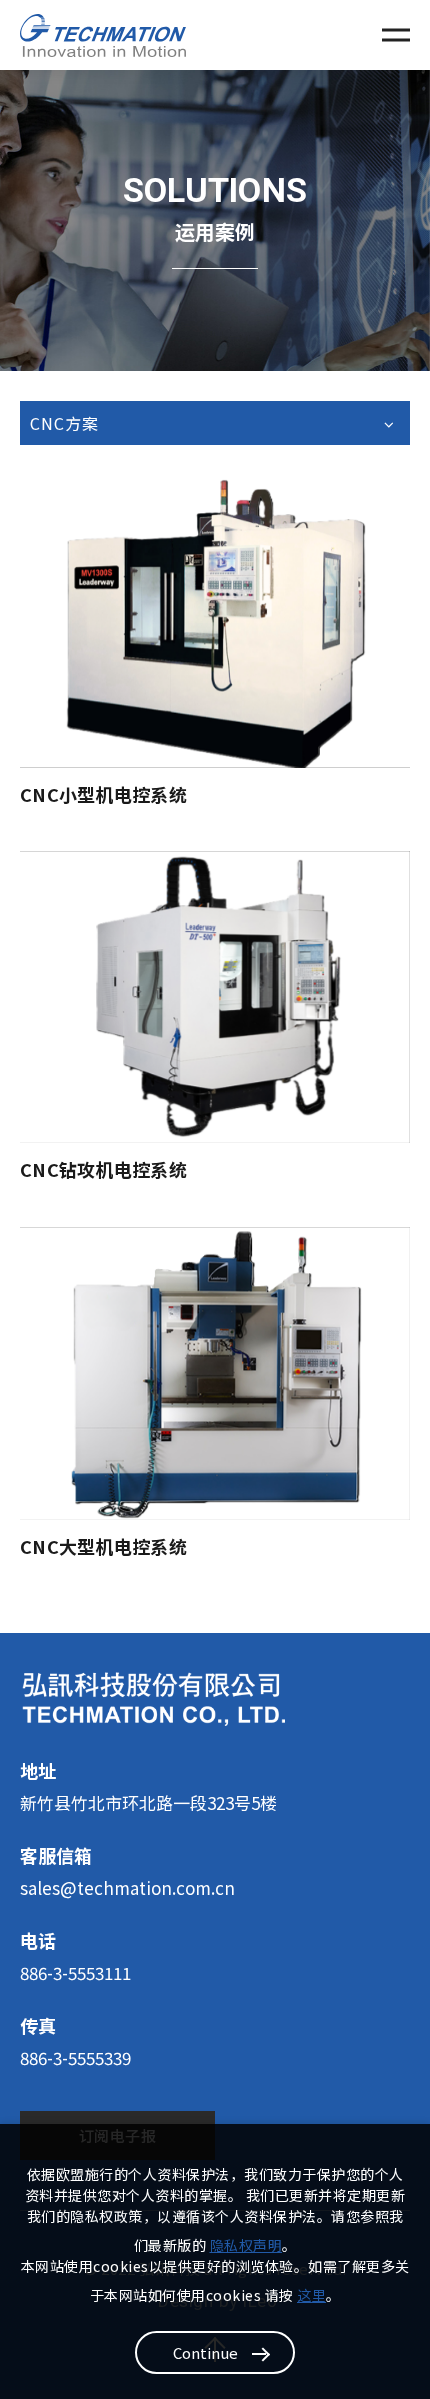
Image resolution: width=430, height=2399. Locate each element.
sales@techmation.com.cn (127, 1887)
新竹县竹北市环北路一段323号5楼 (148, 1802)
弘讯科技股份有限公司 (103, 35)
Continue (205, 2352)
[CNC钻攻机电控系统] (215, 997)
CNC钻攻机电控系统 (103, 1169)
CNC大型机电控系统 (103, 1546)
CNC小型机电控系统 (103, 794)
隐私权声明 (246, 2245)
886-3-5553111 (75, 1972)
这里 (311, 2295)
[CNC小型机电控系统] (215, 621)
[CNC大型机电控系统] (215, 1373)
